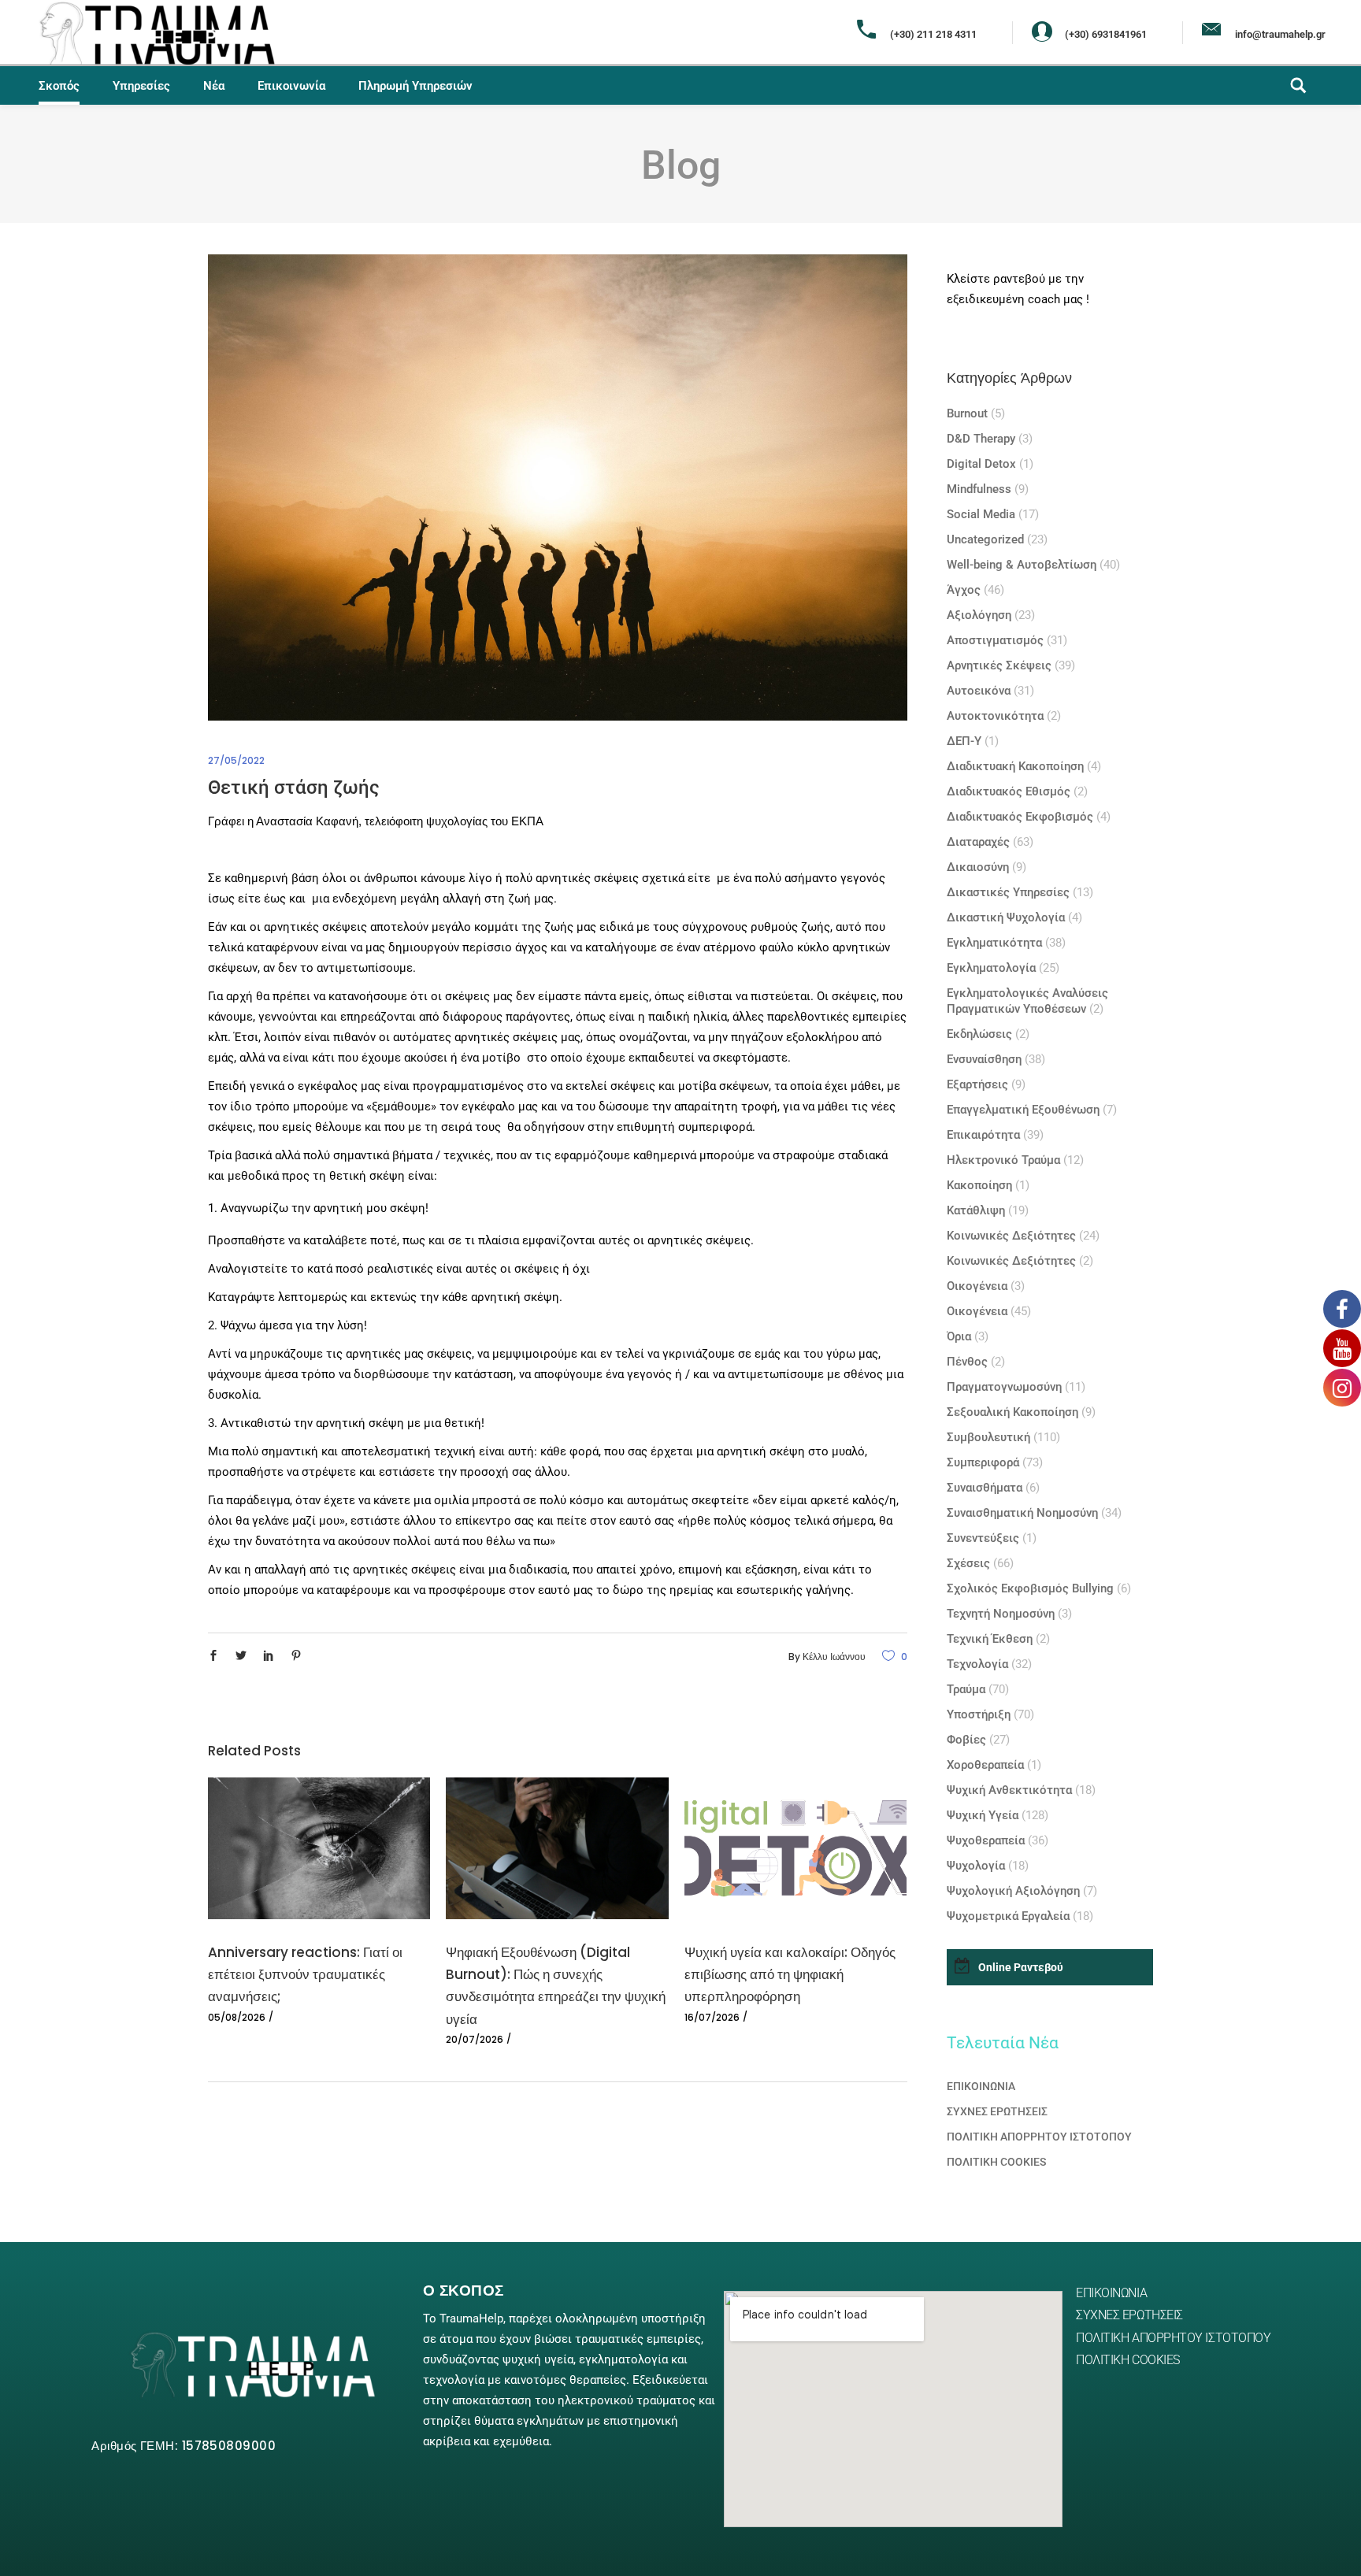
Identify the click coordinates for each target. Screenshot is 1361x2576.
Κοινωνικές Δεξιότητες (1011, 1236)
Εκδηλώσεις (979, 1034)
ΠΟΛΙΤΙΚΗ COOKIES (996, 2162)
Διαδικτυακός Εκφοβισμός (1020, 817)
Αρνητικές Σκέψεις (999, 665)
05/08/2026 (237, 2017)
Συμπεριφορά (983, 1462)
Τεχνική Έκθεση (990, 1639)
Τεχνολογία (977, 1664)
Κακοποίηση (979, 1185)
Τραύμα (966, 1689)
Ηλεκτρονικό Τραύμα (1003, 1160)
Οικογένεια (977, 1286)
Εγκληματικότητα (994, 943)
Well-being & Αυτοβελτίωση (1022, 565)
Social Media (981, 514)
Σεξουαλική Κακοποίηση (1012, 1412)
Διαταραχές (978, 842)
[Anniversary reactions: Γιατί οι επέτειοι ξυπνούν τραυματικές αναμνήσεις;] (319, 1848)
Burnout (967, 413)
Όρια (959, 1336)
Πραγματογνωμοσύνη (1004, 1387)
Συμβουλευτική (988, 1437)
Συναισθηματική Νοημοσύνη (1022, 1513)
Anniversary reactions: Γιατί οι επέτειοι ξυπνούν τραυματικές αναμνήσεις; (305, 1974)
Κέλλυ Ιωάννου (834, 1657)
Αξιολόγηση (979, 615)
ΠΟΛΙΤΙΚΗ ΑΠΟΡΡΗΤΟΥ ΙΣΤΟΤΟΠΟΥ (1039, 2137)
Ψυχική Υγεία (983, 1815)
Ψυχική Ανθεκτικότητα (1009, 1790)
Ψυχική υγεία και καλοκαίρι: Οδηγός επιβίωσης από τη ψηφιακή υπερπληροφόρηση (790, 1974)
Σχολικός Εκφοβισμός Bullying (1030, 1588)
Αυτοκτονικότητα (995, 716)
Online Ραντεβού (1021, 1967)
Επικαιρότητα (983, 1135)
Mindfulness (979, 489)
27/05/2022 (236, 760)
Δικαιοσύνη (978, 867)
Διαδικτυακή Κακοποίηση (1015, 766)
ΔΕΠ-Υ (964, 741)
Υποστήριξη (979, 1714)
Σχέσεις (968, 1563)
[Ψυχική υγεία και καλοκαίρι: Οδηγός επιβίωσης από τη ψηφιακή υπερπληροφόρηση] (795, 1848)
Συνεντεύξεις (983, 1538)
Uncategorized (985, 539)
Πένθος (967, 1362)
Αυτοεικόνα (979, 691)
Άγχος (964, 590)
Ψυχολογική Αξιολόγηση (1013, 1891)
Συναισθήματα (985, 1488)
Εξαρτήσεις (977, 1084)
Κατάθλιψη (976, 1210)
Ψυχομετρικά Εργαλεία (1008, 1916)
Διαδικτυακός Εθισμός (1009, 791)
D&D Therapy (981, 439)
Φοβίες (966, 1740)
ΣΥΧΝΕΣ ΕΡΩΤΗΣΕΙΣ (997, 2111)
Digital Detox (981, 464)
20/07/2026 (475, 2039)
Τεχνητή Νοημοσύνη (1001, 1614)
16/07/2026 (712, 2017)
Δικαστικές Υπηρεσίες (1008, 892)
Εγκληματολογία (991, 968)
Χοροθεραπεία (985, 1765)
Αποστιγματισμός (995, 640)
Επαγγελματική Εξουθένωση (1023, 1110)
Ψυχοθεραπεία (986, 1840)
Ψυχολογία (976, 1866)
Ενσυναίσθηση (984, 1059)
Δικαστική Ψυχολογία (1006, 917)
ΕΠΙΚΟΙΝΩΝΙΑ (981, 2086)
